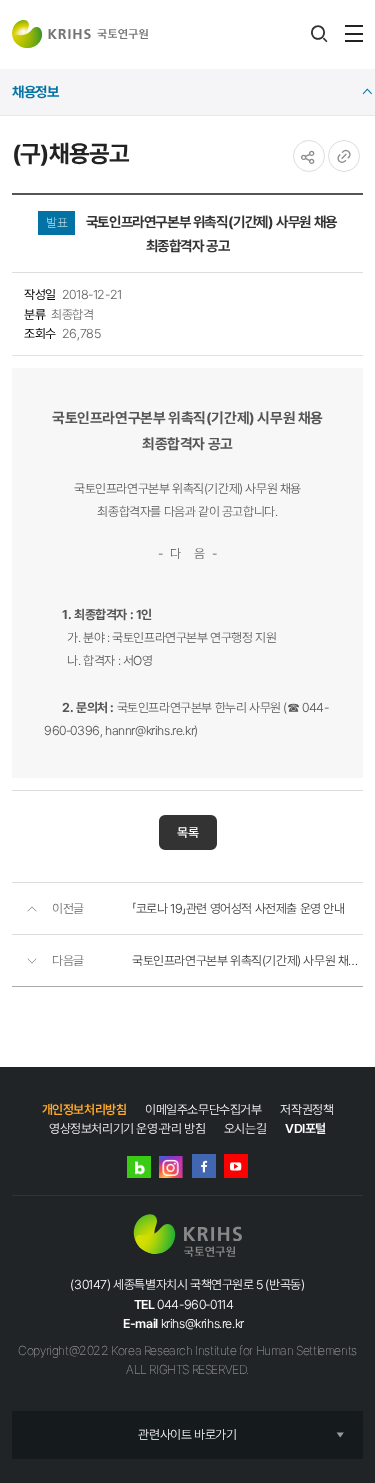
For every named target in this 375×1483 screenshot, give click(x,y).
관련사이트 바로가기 (187, 1434)
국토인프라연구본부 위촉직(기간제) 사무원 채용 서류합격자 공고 (247, 960)
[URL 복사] (344, 156)
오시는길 (245, 1128)
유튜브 (236, 1166)
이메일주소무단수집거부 (203, 1109)
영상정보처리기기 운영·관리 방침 (127, 1128)
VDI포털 (305, 1128)
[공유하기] (309, 156)
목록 (188, 832)
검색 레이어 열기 (319, 34)
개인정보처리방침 (84, 1109)
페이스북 (204, 1166)
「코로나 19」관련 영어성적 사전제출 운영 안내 (238, 908)
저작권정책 (306, 1109)
